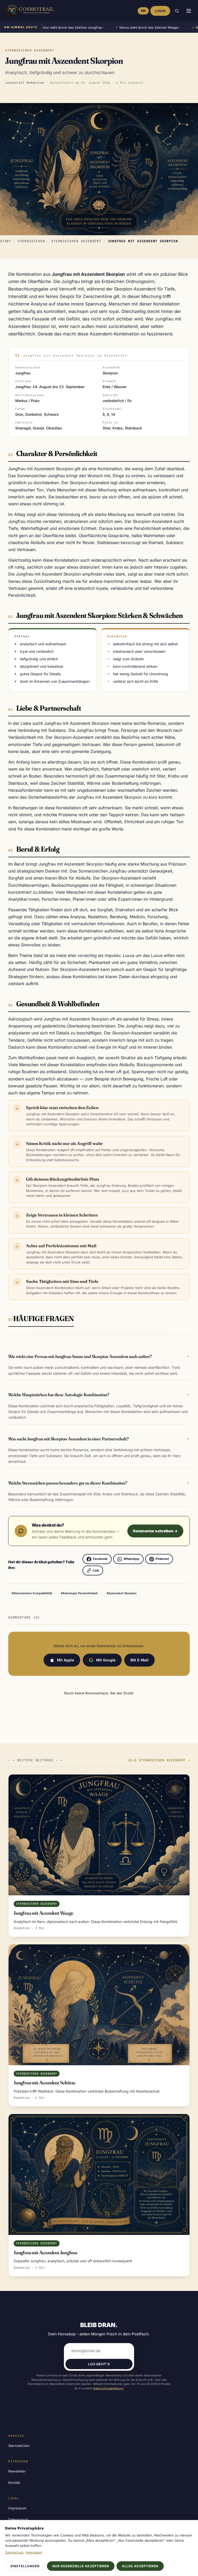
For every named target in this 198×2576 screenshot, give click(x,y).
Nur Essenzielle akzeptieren (81, 2566)
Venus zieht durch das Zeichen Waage (124, 28)
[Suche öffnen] (177, 11)
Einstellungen (25, 2566)
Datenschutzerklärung (108, 2388)
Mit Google (106, 1660)
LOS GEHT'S (99, 2364)
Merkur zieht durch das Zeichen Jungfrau (46, 28)
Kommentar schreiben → (155, 1531)
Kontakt (14, 2483)
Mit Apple (65, 1660)
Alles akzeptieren (140, 2566)
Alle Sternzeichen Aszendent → (159, 1760)
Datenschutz (14, 2552)
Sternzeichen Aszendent (76, 241)
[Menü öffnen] (189, 11)
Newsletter (17, 2471)
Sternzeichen (31, 241)
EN (143, 11)
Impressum (17, 2508)
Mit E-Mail (139, 1660)
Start (6, 241)
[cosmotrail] (29, 11)
